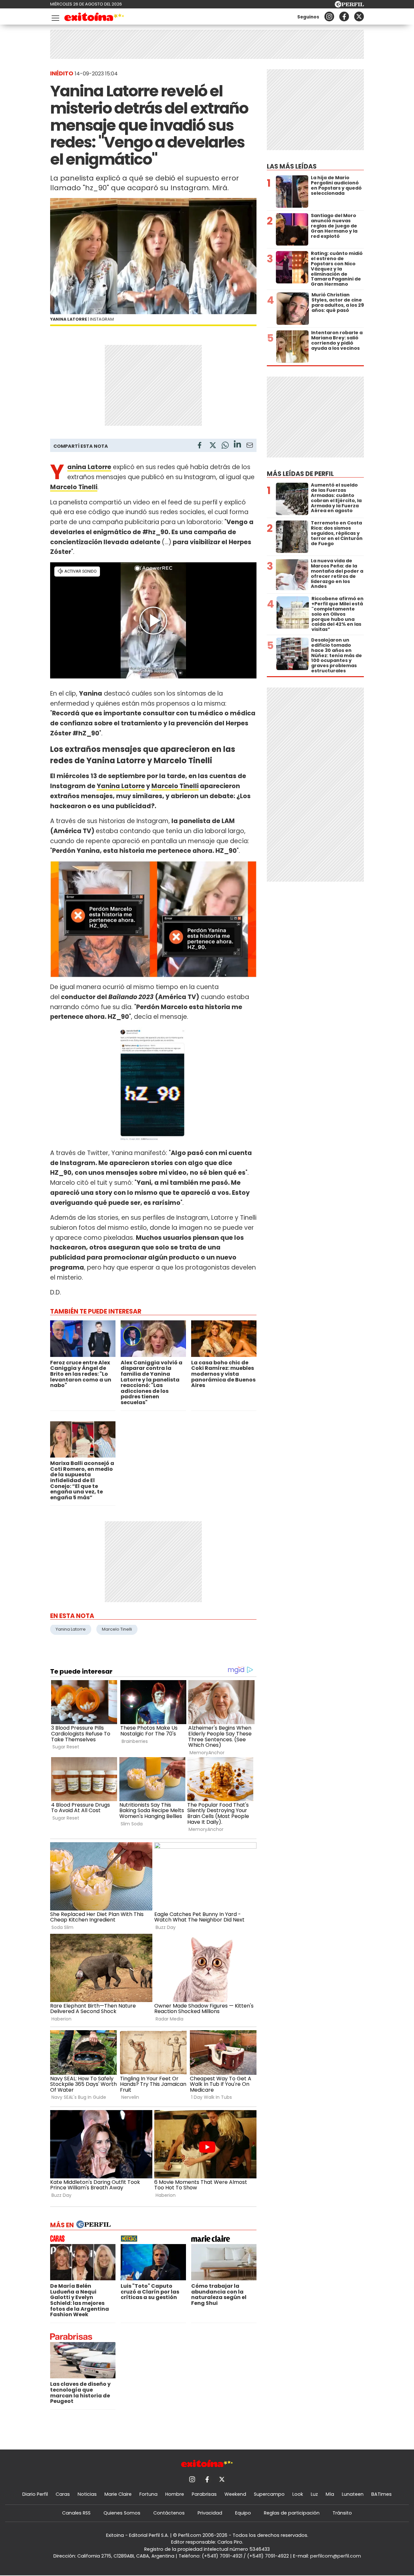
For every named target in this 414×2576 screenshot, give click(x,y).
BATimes (381, 2494)
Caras (63, 2494)
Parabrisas (204, 2494)
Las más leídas (292, 166)
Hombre (175, 2494)
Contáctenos (169, 2513)
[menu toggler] (55, 17)
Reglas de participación (292, 2513)
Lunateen (353, 2494)
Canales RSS (76, 2513)
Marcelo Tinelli (175, 786)
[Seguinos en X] (359, 17)
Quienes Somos (122, 2513)
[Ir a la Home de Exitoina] (94, 18)
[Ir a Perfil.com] (349, 6)
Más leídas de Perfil (300, 474)
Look (298, 2494)
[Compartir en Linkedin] (237, 445)
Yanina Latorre (121, 786)
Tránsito (342, 2513)
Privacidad (210, 2513)
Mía (330, 2494)
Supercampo (269, 2494)
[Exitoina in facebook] (344, 17)
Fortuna (148, 2494)
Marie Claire (118, 2494)
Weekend (235, 2494)
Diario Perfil (35, 2494)
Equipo (243, 2513)
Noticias (87, 2494)
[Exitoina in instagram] (329, 17)
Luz (314, 2494)
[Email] (250, 446)
